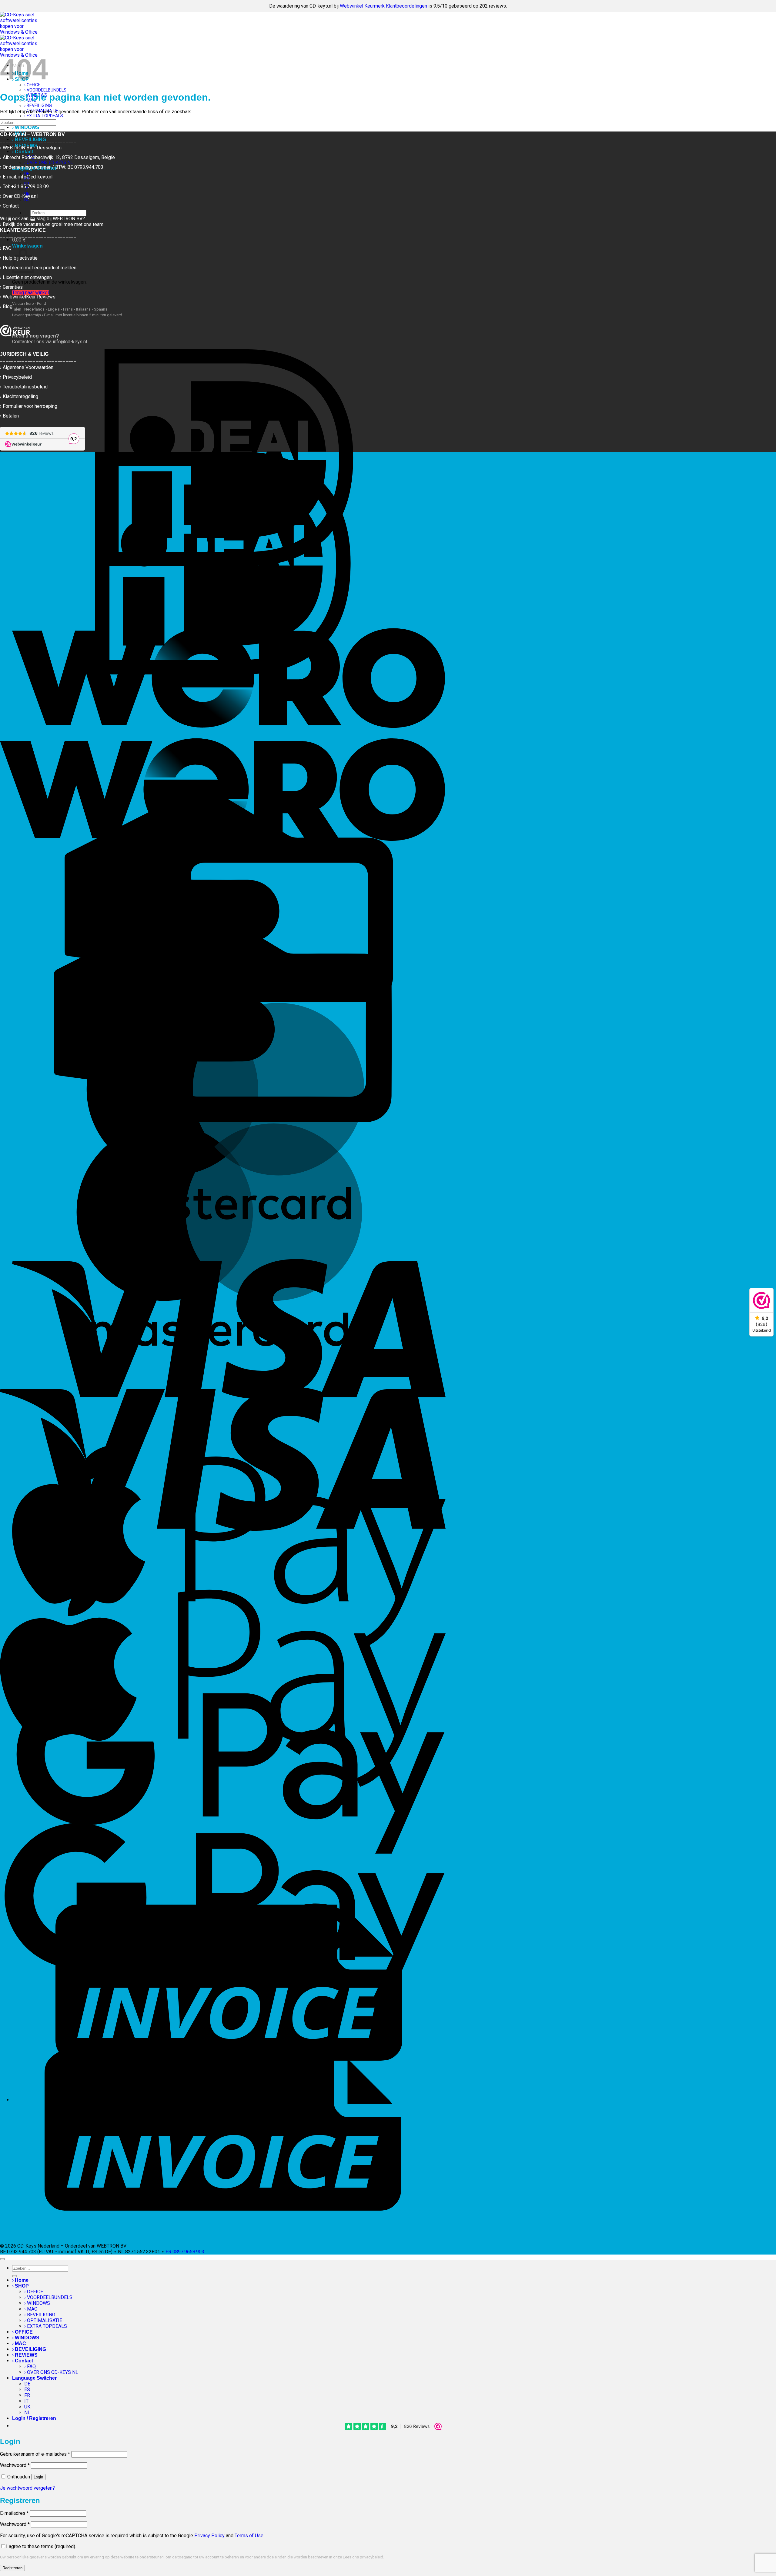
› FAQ (30, 2366)
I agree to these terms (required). (41, 2546)
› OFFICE (34, 2292)
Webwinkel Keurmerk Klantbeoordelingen (383, 6)
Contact (11, 206)
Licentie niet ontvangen (27, 277)
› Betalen (9, 416)
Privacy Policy (209, 2536)
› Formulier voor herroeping (29, 406)
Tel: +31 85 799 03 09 (26, 186)
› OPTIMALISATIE (43, 2320)
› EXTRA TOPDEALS (44, 116)
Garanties (13, 287)
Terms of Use (249, 2536)
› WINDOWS (26, 127)
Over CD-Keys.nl (20, 196)
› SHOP (20, 2286)
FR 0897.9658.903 (185, 2252)
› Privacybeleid (16, 377)
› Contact (23, 2361)
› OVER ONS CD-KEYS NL (51, 2372)
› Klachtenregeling (19, 396)
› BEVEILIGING (38, 106)
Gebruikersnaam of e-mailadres (35, 2454)
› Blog (6, 306)
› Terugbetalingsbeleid (24, 387)
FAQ (7, 248)
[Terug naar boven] (2, 2259)
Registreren (12, 2568)
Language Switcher (34, 2378)
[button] (19, 240)
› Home (20, 2280)
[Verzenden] (2, 130)
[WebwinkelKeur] (15, 331)
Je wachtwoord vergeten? (27, 2488)
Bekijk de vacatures (23, 224)
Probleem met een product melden (40, 268)
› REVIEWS (25, 2355)
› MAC (31, 2309)
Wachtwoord (15, 2465)
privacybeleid (371, 2557)
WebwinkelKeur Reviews (29, 297)
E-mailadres (14, 2513)
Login (38, 2477)
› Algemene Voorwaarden (27, 367)
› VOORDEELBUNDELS (45, 90)
